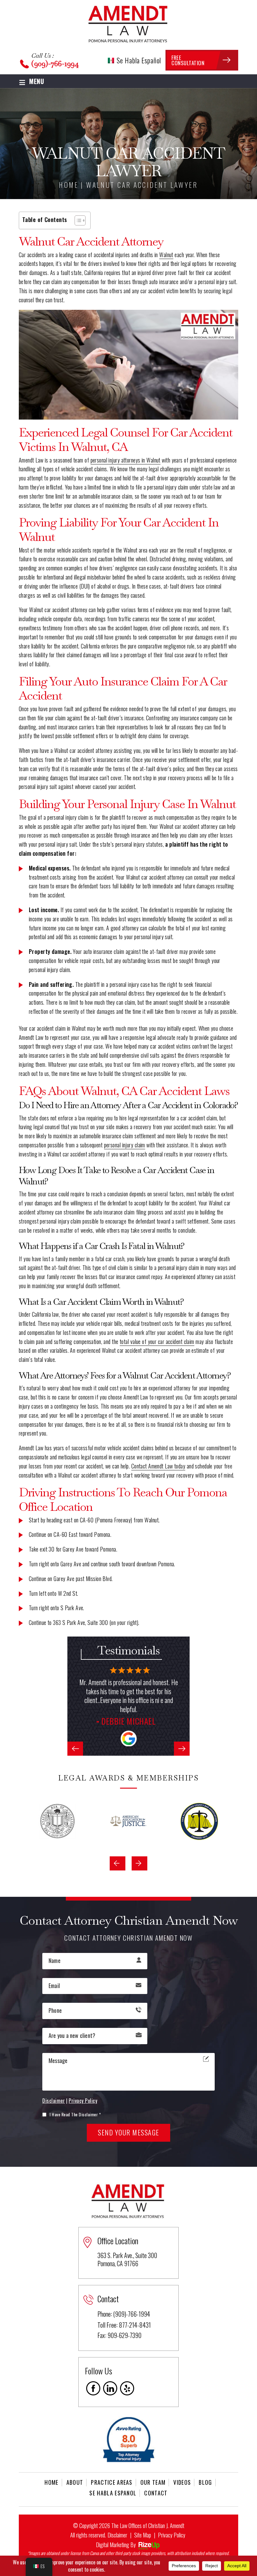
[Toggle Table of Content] (77, 220)
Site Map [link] (143, 2535)
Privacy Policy (83, 2101)
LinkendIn (110, 2388)
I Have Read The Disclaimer (75, 2114)
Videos (182, 2482)
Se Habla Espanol (113, 2493)
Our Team (153, 2482)
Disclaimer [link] (117, 2535)
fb (93, 2388)
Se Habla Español (138, 60)
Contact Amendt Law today (158, 1466)
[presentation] (75, 1749)
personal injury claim (125, 1145)
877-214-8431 (135, 2325)
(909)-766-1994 (55, 63)
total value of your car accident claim (157, 1341)
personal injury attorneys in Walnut (126, 460)
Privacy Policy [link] (172, 2535)
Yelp (127, 2388)
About (75, 2482)
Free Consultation (188, 60)
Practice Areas (112, 2482)
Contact (156, 2493)
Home (51, 2482)
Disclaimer (54, 2101)
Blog (205, 2482)
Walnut (166, 255)
